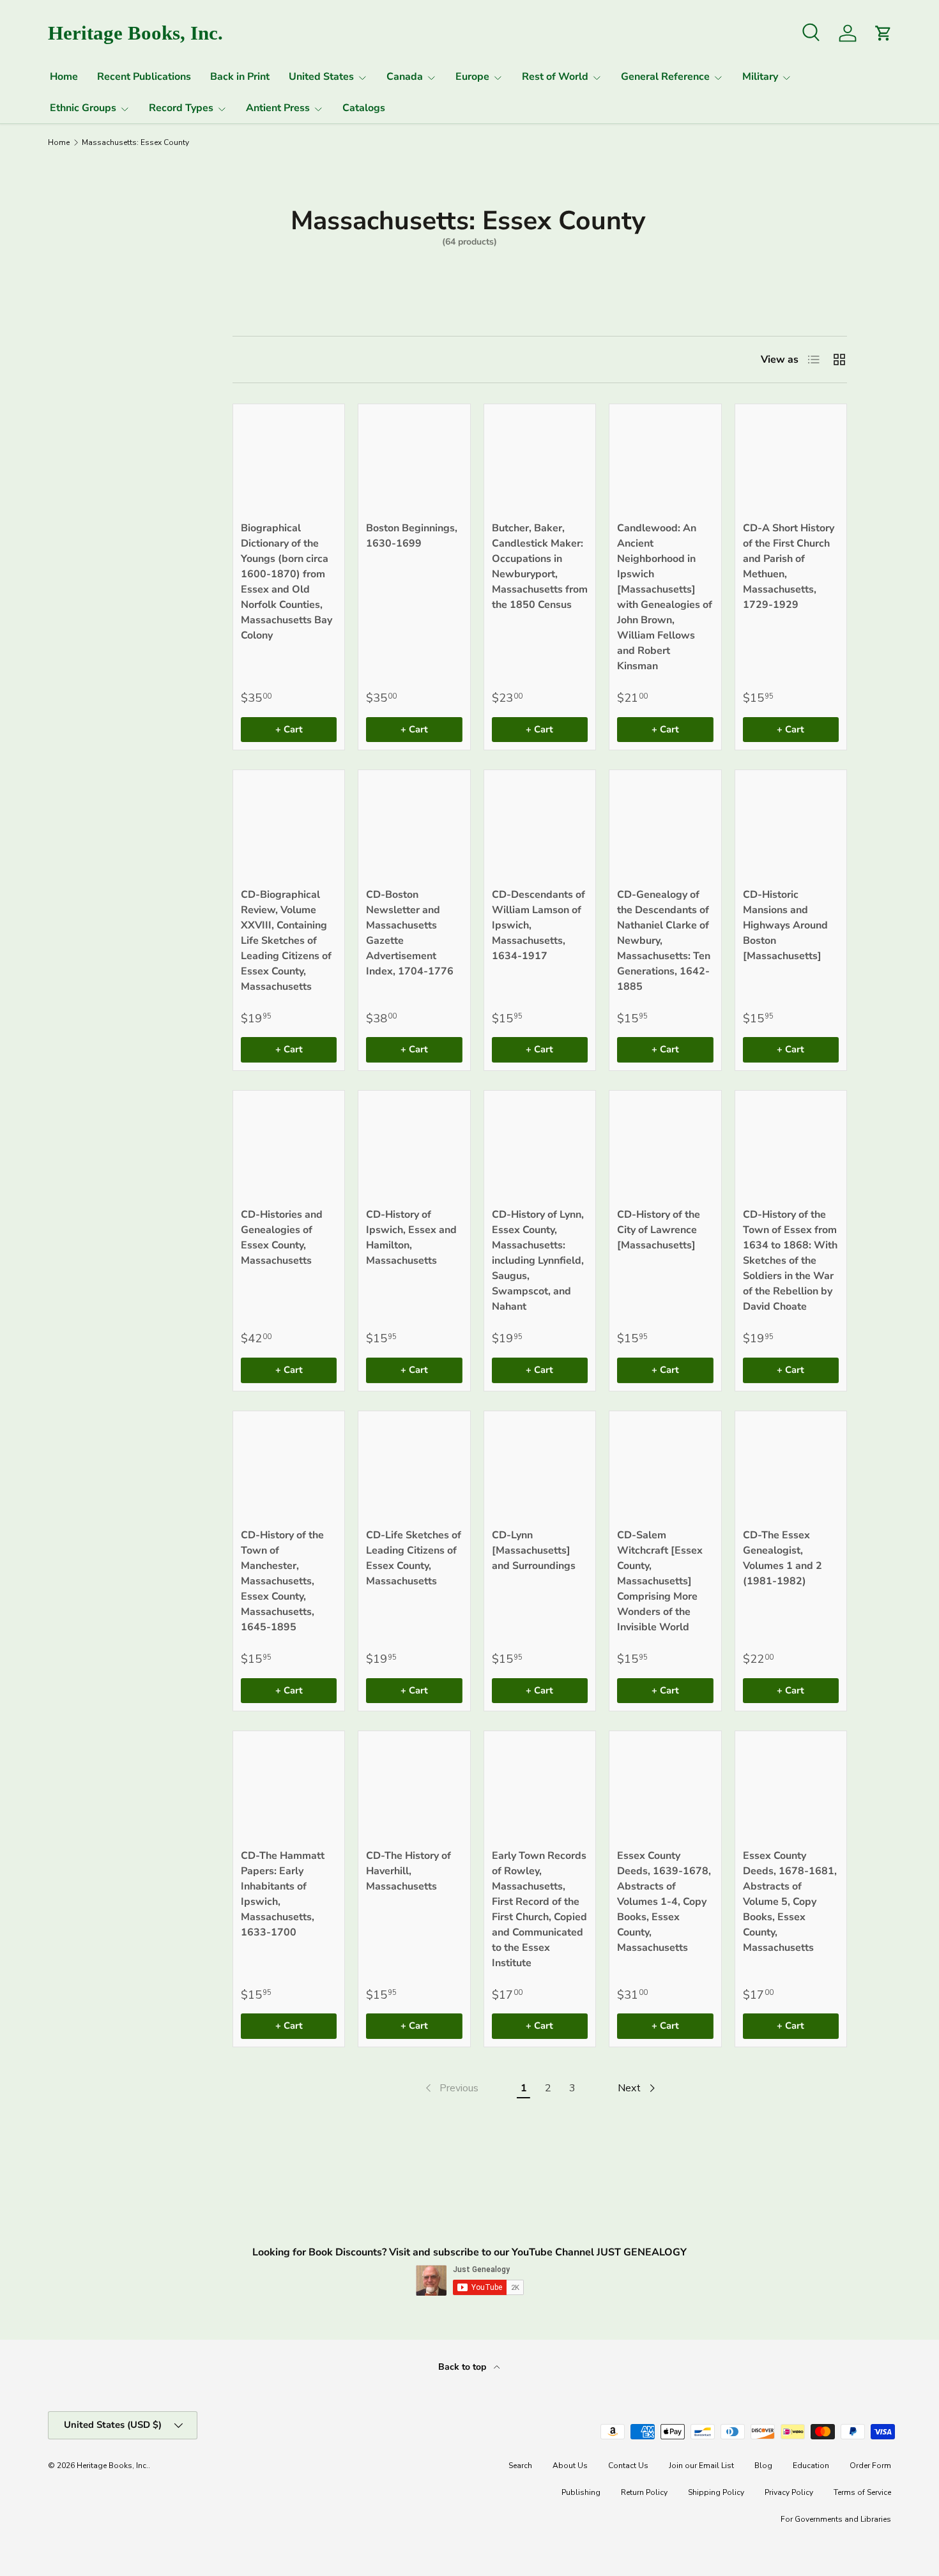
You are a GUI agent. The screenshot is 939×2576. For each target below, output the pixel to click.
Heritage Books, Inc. (112, 2466)
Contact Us (628, 2466)
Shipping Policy (716, 2492)
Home (64, 77)
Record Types (181, 108)
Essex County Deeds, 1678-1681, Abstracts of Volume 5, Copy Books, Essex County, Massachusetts (790, 1902)
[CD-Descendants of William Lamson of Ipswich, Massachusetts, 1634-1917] (540, 826)
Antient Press (278, 108)
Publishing (581, 2492)
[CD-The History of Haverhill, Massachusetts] (414, 1787)
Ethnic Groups (83, 108)
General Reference (665, 77)
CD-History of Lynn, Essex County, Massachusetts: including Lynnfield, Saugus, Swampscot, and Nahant (538, 1261)
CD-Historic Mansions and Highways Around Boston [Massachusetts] (785, 925)
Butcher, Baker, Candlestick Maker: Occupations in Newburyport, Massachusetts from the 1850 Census (540, 566)
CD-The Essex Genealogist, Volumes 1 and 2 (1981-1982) (782, 1558)
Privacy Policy (789, 2492)
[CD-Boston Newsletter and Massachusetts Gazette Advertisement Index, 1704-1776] (414, 826)
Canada (405, 77)
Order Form (870, 2466)
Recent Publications (144, 77)
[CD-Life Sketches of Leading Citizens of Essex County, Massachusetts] (414, 1467)
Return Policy (644, 2492)
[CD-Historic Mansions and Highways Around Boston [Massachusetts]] (791, 826)
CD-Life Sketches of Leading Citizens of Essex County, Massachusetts (414, 1558)
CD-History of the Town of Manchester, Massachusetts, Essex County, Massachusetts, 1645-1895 (282, 1581)
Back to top (463, 2367)
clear (165, 414)
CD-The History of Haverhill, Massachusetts (408, 1871)
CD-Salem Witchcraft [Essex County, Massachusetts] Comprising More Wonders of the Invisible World (660, 1581)
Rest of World (555, 77)
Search (520, 2466)
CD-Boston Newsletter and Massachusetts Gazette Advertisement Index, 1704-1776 (410, 933)
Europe (472, 77)
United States (321, 77)
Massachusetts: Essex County (135, 142)
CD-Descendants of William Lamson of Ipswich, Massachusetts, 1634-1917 (538, 925)
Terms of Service (862, 2492)
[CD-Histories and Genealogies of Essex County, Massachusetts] (289, 1146)
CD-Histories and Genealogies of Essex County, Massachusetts (282, 1238)
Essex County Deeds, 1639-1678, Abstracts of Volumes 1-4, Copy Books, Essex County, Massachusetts (664, 1902)
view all (155, 312)
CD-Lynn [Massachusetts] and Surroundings (534, 1550)
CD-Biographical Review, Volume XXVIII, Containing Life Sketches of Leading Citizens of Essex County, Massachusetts (286, 941)
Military (760, 77)
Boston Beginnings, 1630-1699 (412, 536)
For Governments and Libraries (836, 2519)
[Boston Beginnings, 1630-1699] (414, 460)
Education (811, 2466)
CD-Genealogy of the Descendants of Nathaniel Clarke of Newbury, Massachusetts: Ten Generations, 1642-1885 (664, 941)
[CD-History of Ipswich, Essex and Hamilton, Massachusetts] (414, 1146)
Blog (763, 2466)
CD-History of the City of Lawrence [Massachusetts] (659, 1230)
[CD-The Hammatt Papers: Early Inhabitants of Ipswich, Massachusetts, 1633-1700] (289, 1787)
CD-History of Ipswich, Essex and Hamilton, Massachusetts (411, 1238)
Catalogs (364, 108)
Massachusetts (92, 416)
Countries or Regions (84, 353)
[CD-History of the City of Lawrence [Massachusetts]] (665, 1146)
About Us (570, 2466)
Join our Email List (701, 2466)
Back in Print (240, 77)
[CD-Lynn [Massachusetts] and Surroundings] (540, 1467)
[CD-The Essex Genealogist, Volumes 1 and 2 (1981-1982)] (791, 1467)
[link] (451, 2088)
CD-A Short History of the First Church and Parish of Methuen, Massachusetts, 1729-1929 (789, 566)
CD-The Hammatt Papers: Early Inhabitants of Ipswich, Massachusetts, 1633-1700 (283, 1894)
